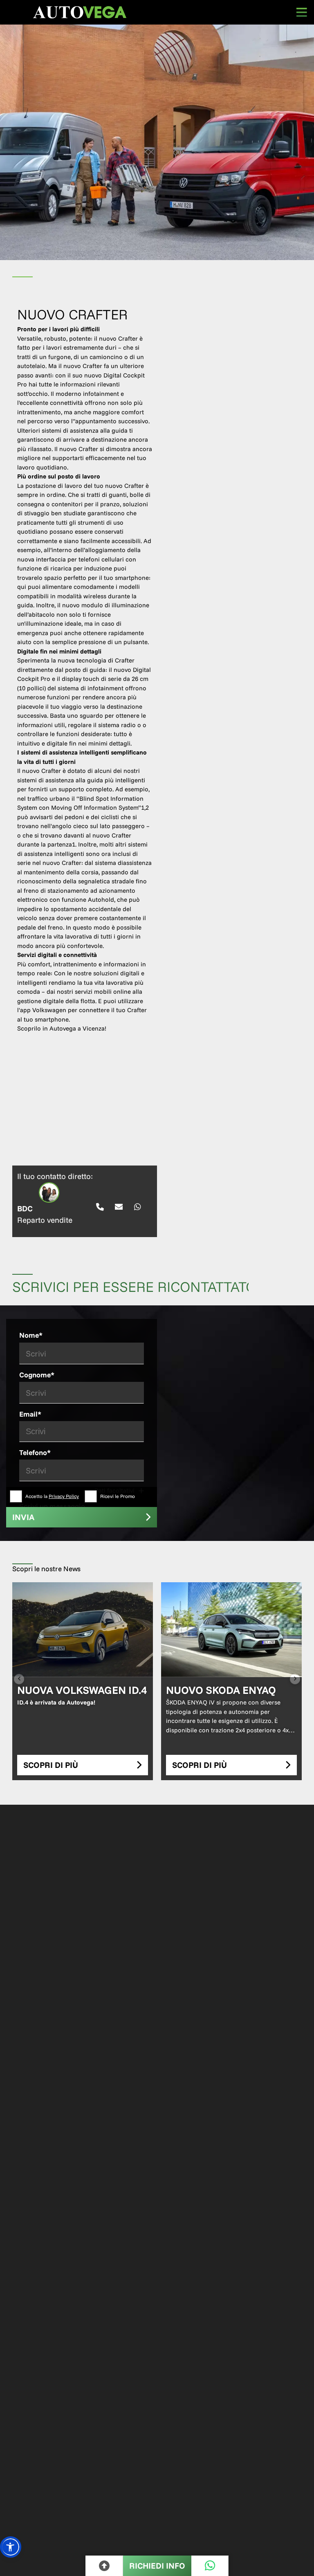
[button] (11, 2547)
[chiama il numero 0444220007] (100, 1207)
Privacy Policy (64, 1496)
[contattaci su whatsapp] (138, 1207)
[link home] (80, 12)
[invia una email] (119, 1207)
